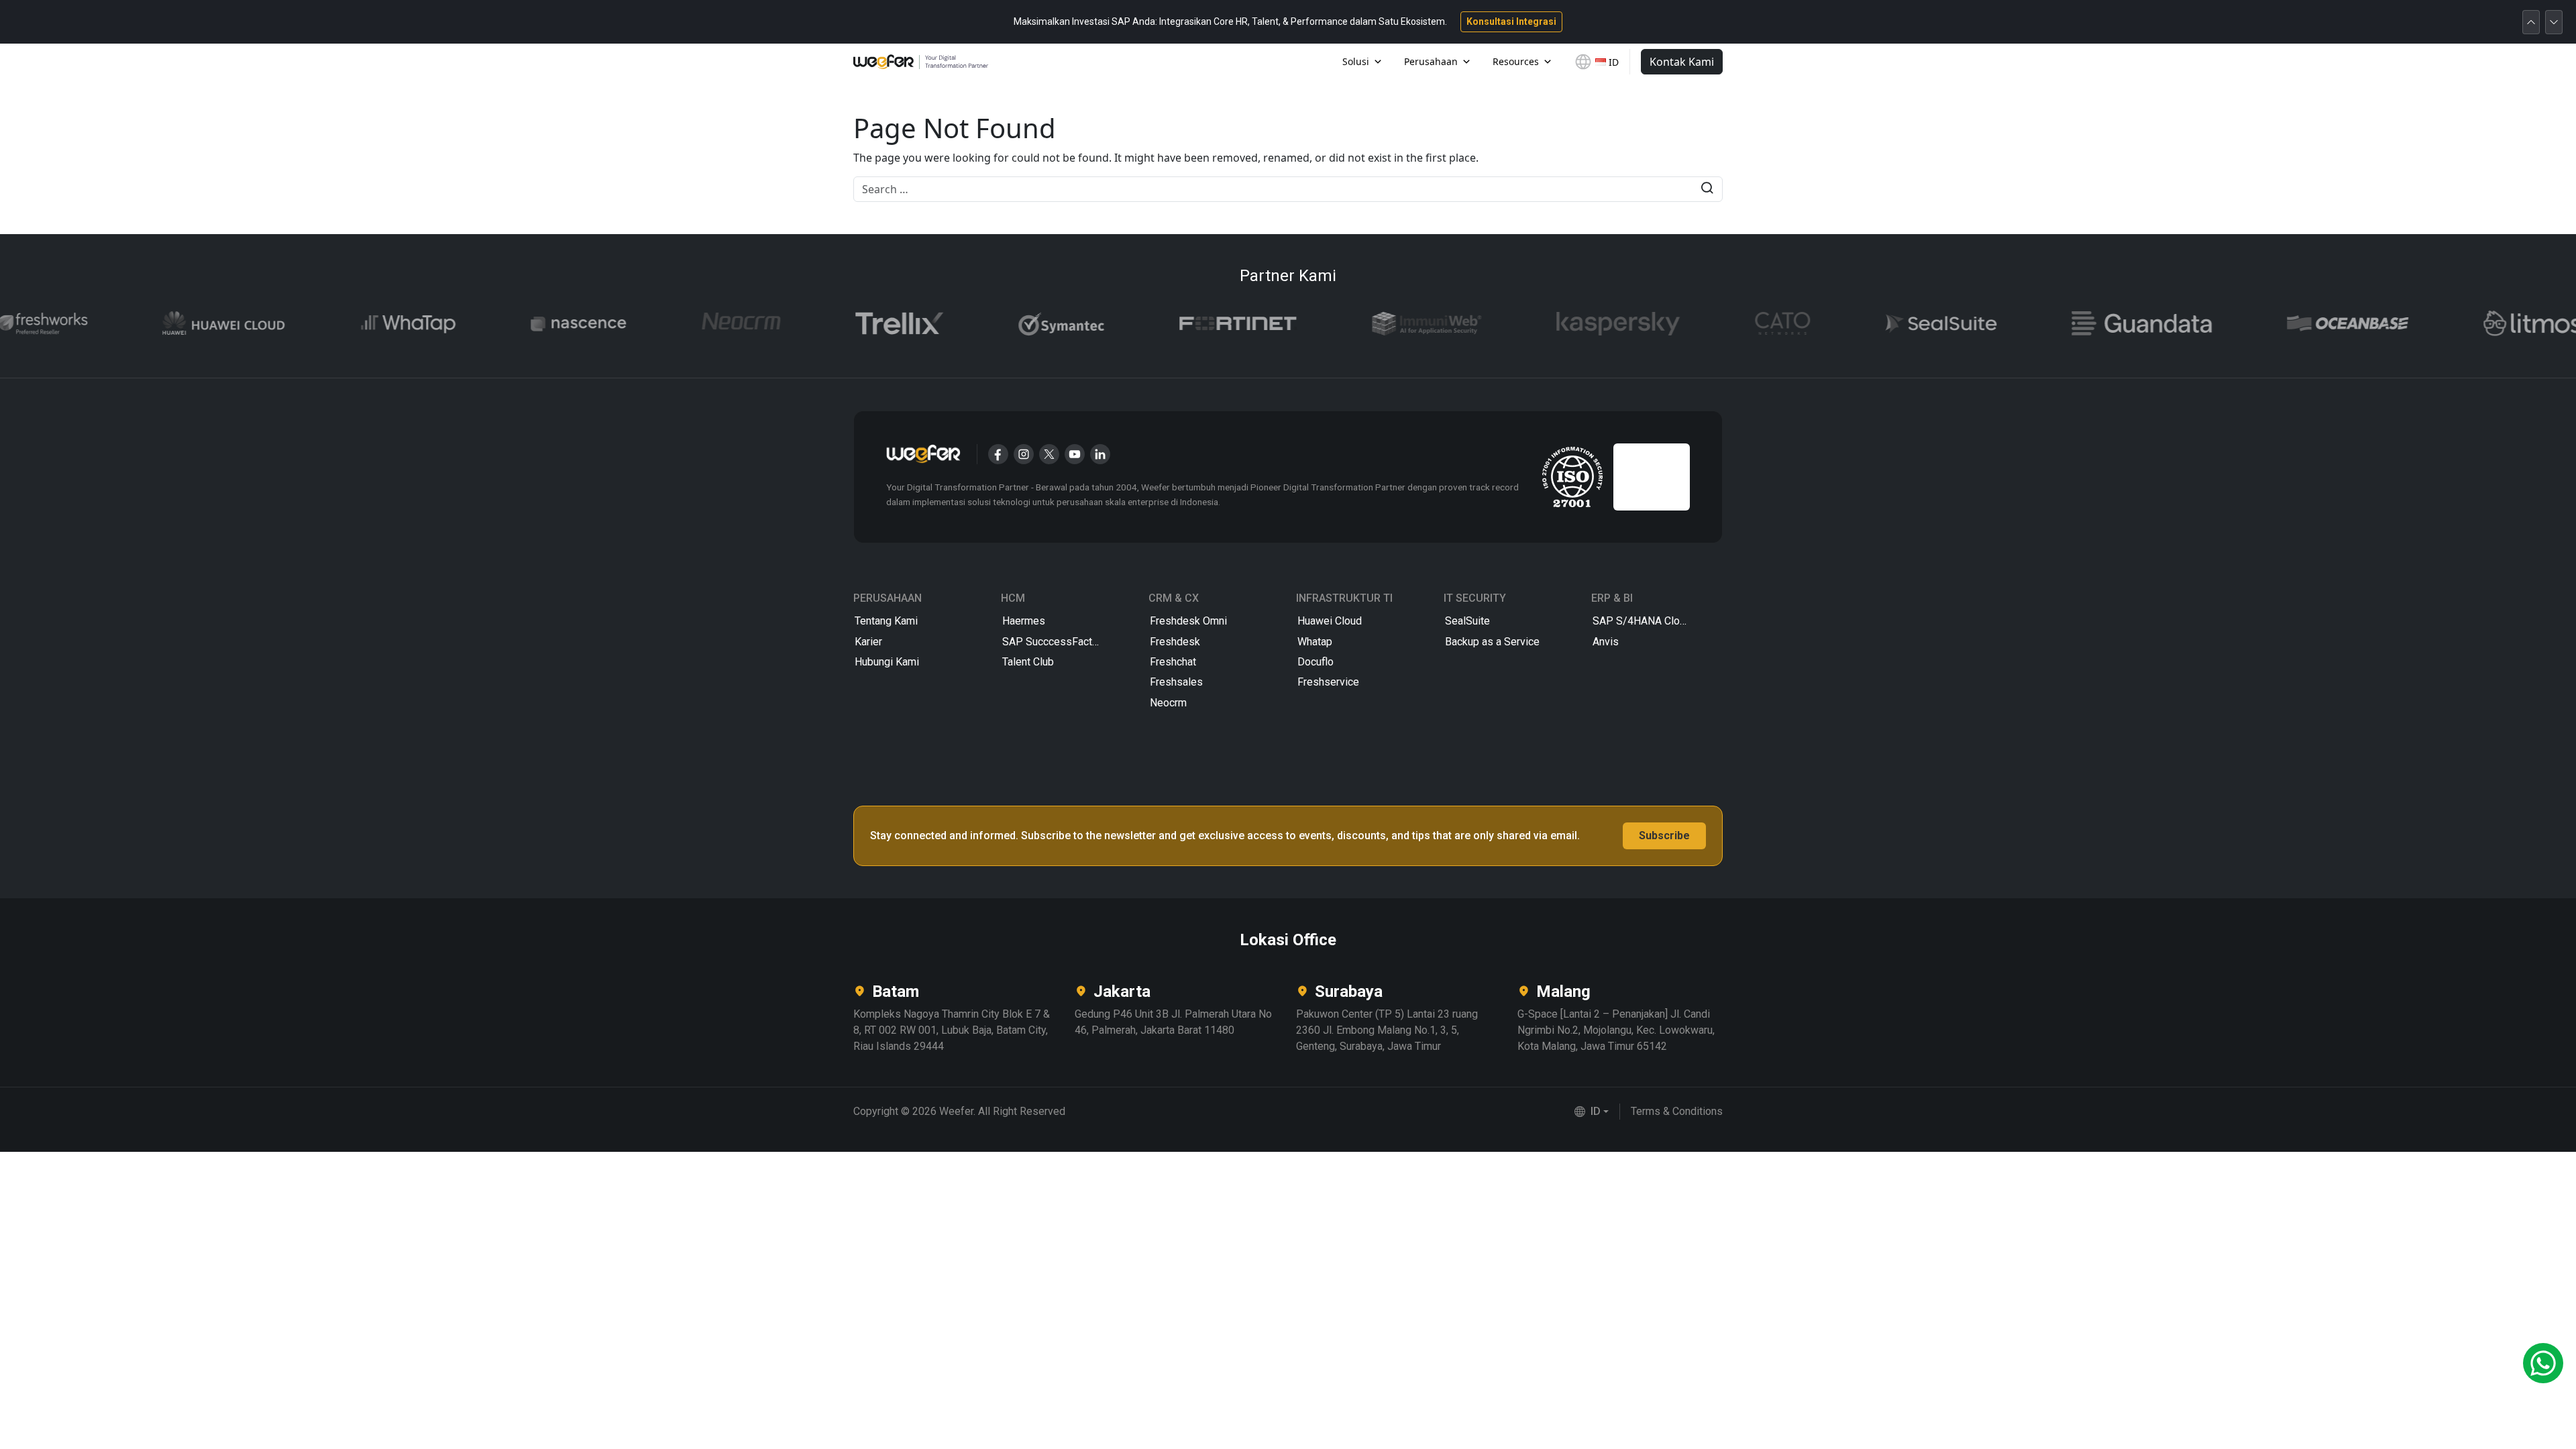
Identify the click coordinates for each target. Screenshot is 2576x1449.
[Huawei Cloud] (175, 324)
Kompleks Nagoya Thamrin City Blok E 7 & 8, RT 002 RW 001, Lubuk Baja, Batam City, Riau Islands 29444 (952, 1030)
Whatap (1315, 642)
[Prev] (2531, 22)
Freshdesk (1175, 642)
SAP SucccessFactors (1055, 642)
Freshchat (1173, 662)
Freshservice (1328, 682)
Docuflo (1316, 662)
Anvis (1606, 642)
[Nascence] (530, 324)
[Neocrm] (692, 324)
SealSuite (1467, 621)
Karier (868, 642)
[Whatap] (360, 324)
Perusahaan (1431, 61)
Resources (1516, 61)
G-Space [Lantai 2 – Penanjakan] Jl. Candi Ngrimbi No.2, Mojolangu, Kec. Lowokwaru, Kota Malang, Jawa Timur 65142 (1616, 1030)
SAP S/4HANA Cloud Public (1657, 621)
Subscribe (1664, 836)
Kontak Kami (1682, 62)
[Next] (2554, 22)
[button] (1592, 1112)
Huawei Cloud (1330, 621)
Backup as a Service (1492, 642)
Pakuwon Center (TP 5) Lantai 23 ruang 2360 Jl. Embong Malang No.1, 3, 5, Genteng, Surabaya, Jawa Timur (1387, 1030)
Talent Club (1028, 662)
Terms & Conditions (1677, 1111)
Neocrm (1168, 703)
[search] (1707, 190)
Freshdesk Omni (1188, 621)
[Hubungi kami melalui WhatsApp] (2543, 1363)
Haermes (1024, 621)
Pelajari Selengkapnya (1484, 21)
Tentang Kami (886, 621)
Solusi (1356, 61)
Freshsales (1176, 682)
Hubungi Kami (887, 662)
